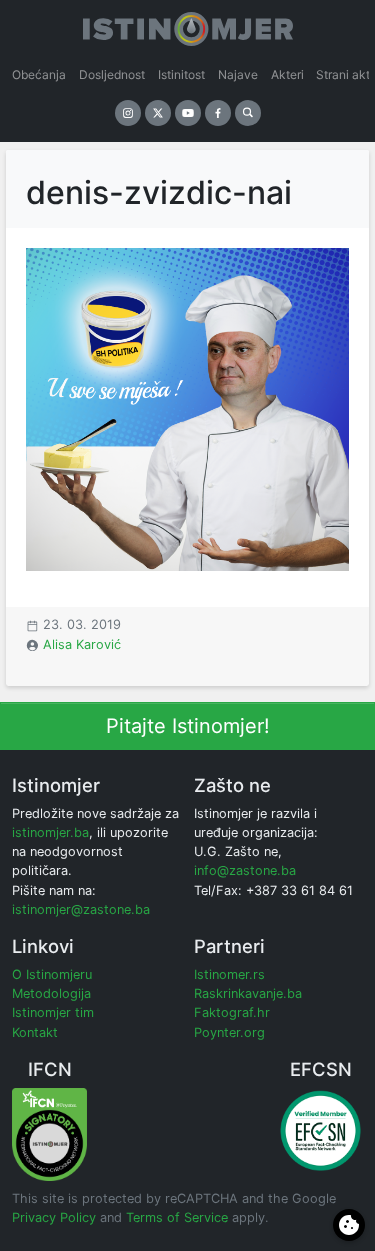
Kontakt (35, 1032)
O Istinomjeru (52, 974)
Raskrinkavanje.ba (248, 993)
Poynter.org (229, 1032)
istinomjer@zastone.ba (81, 909)
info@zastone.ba (245, 870)
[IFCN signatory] (49, 1133)
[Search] (248, 113)
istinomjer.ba (50, 832)
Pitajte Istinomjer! (188, 726)
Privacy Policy (54, 1217)
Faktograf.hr (232, 1012)
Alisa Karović (82, 644)
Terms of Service (177, 1217)
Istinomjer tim (53, 1012)
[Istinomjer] (188, 25)
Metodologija (51, 993)
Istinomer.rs (229, 974)
